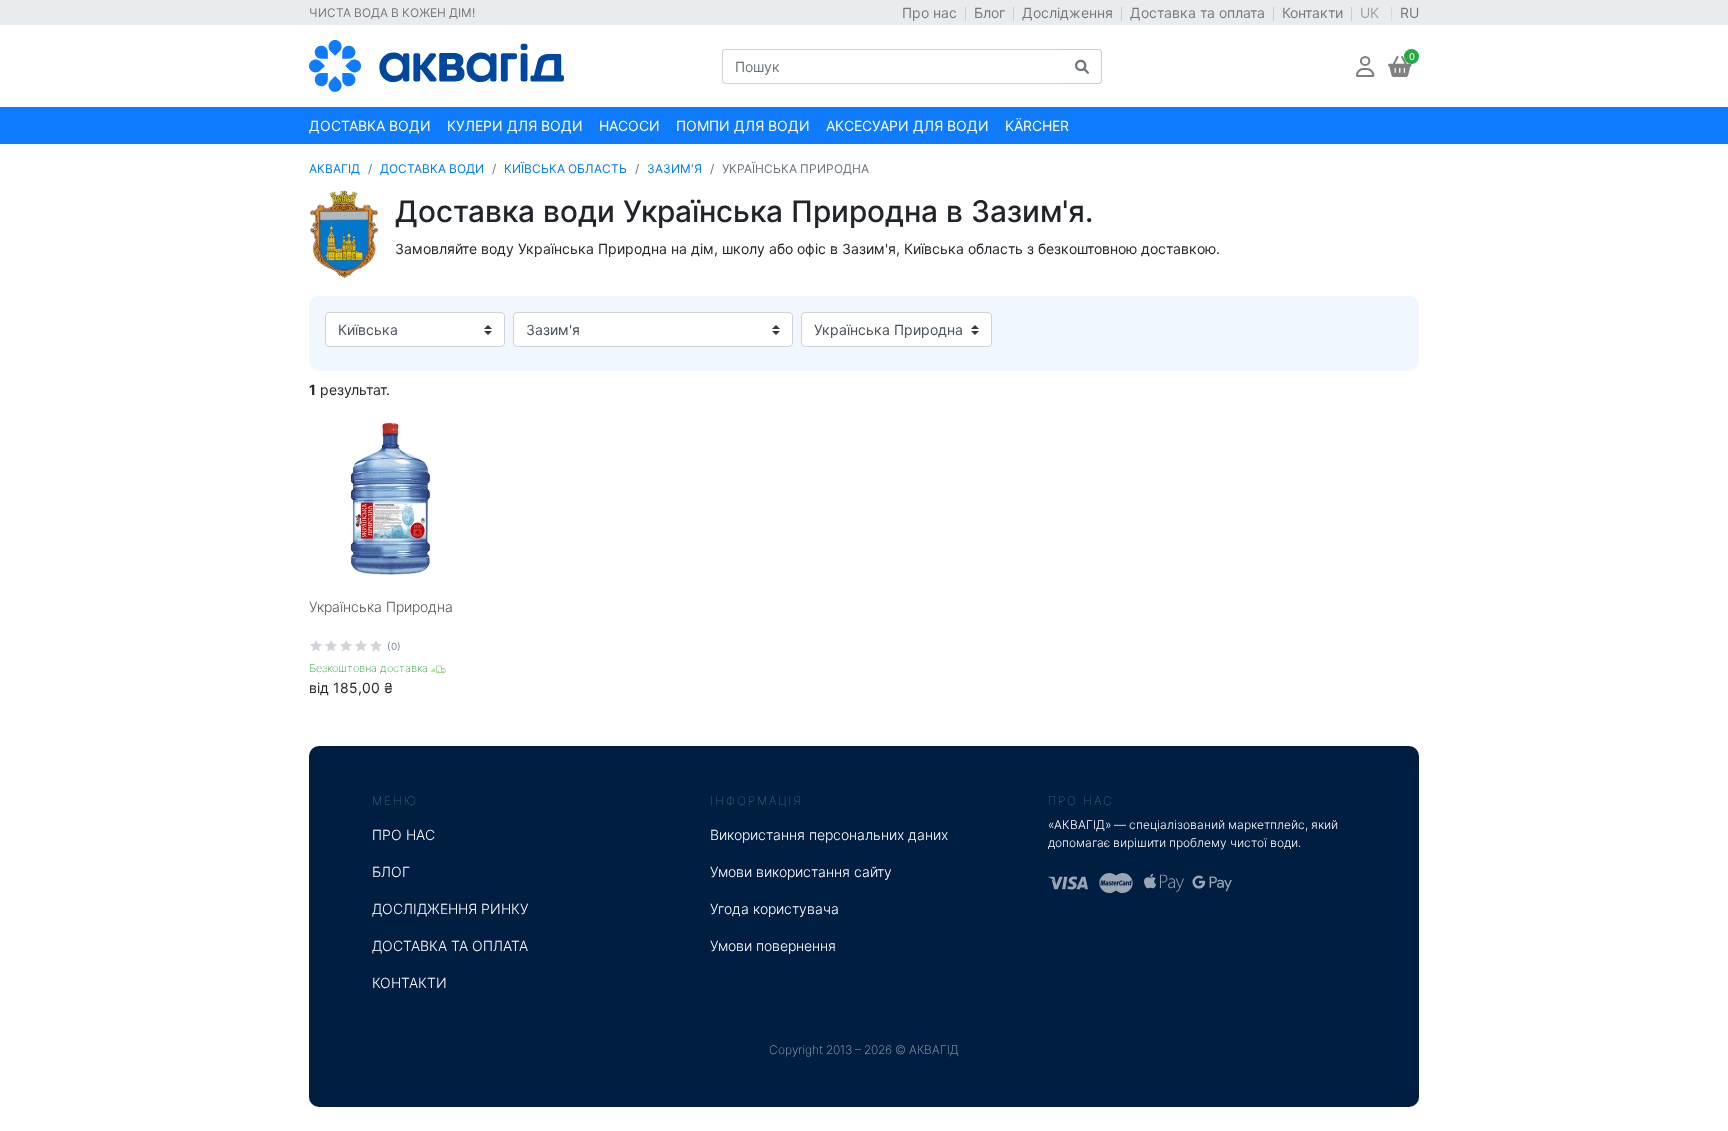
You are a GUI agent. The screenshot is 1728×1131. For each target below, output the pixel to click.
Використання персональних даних (829, 834)
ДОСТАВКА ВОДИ (432, 168)
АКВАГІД (334, 168)
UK (1371, 12)
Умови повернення (773, 945)
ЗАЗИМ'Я (674, 168)
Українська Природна (381, 606)
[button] (1365, 66)
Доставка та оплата (1197, 12)
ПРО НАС (403, 834)
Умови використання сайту (801, 871)
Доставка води (370, 125)
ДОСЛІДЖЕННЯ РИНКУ (450, 908)
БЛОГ (391, 871)
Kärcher (1037, 125)
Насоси (629, 125)
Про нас (929, 12)
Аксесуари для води (907, 125)
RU (1409, 12)
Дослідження (1067, 12)
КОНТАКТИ (409, 982)
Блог (989, 12)
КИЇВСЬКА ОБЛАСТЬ (565, 168)
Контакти (1312, 12)
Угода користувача (774, 908)
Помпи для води (743, 125)
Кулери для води (515, 125)
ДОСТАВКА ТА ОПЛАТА (450, 945)
